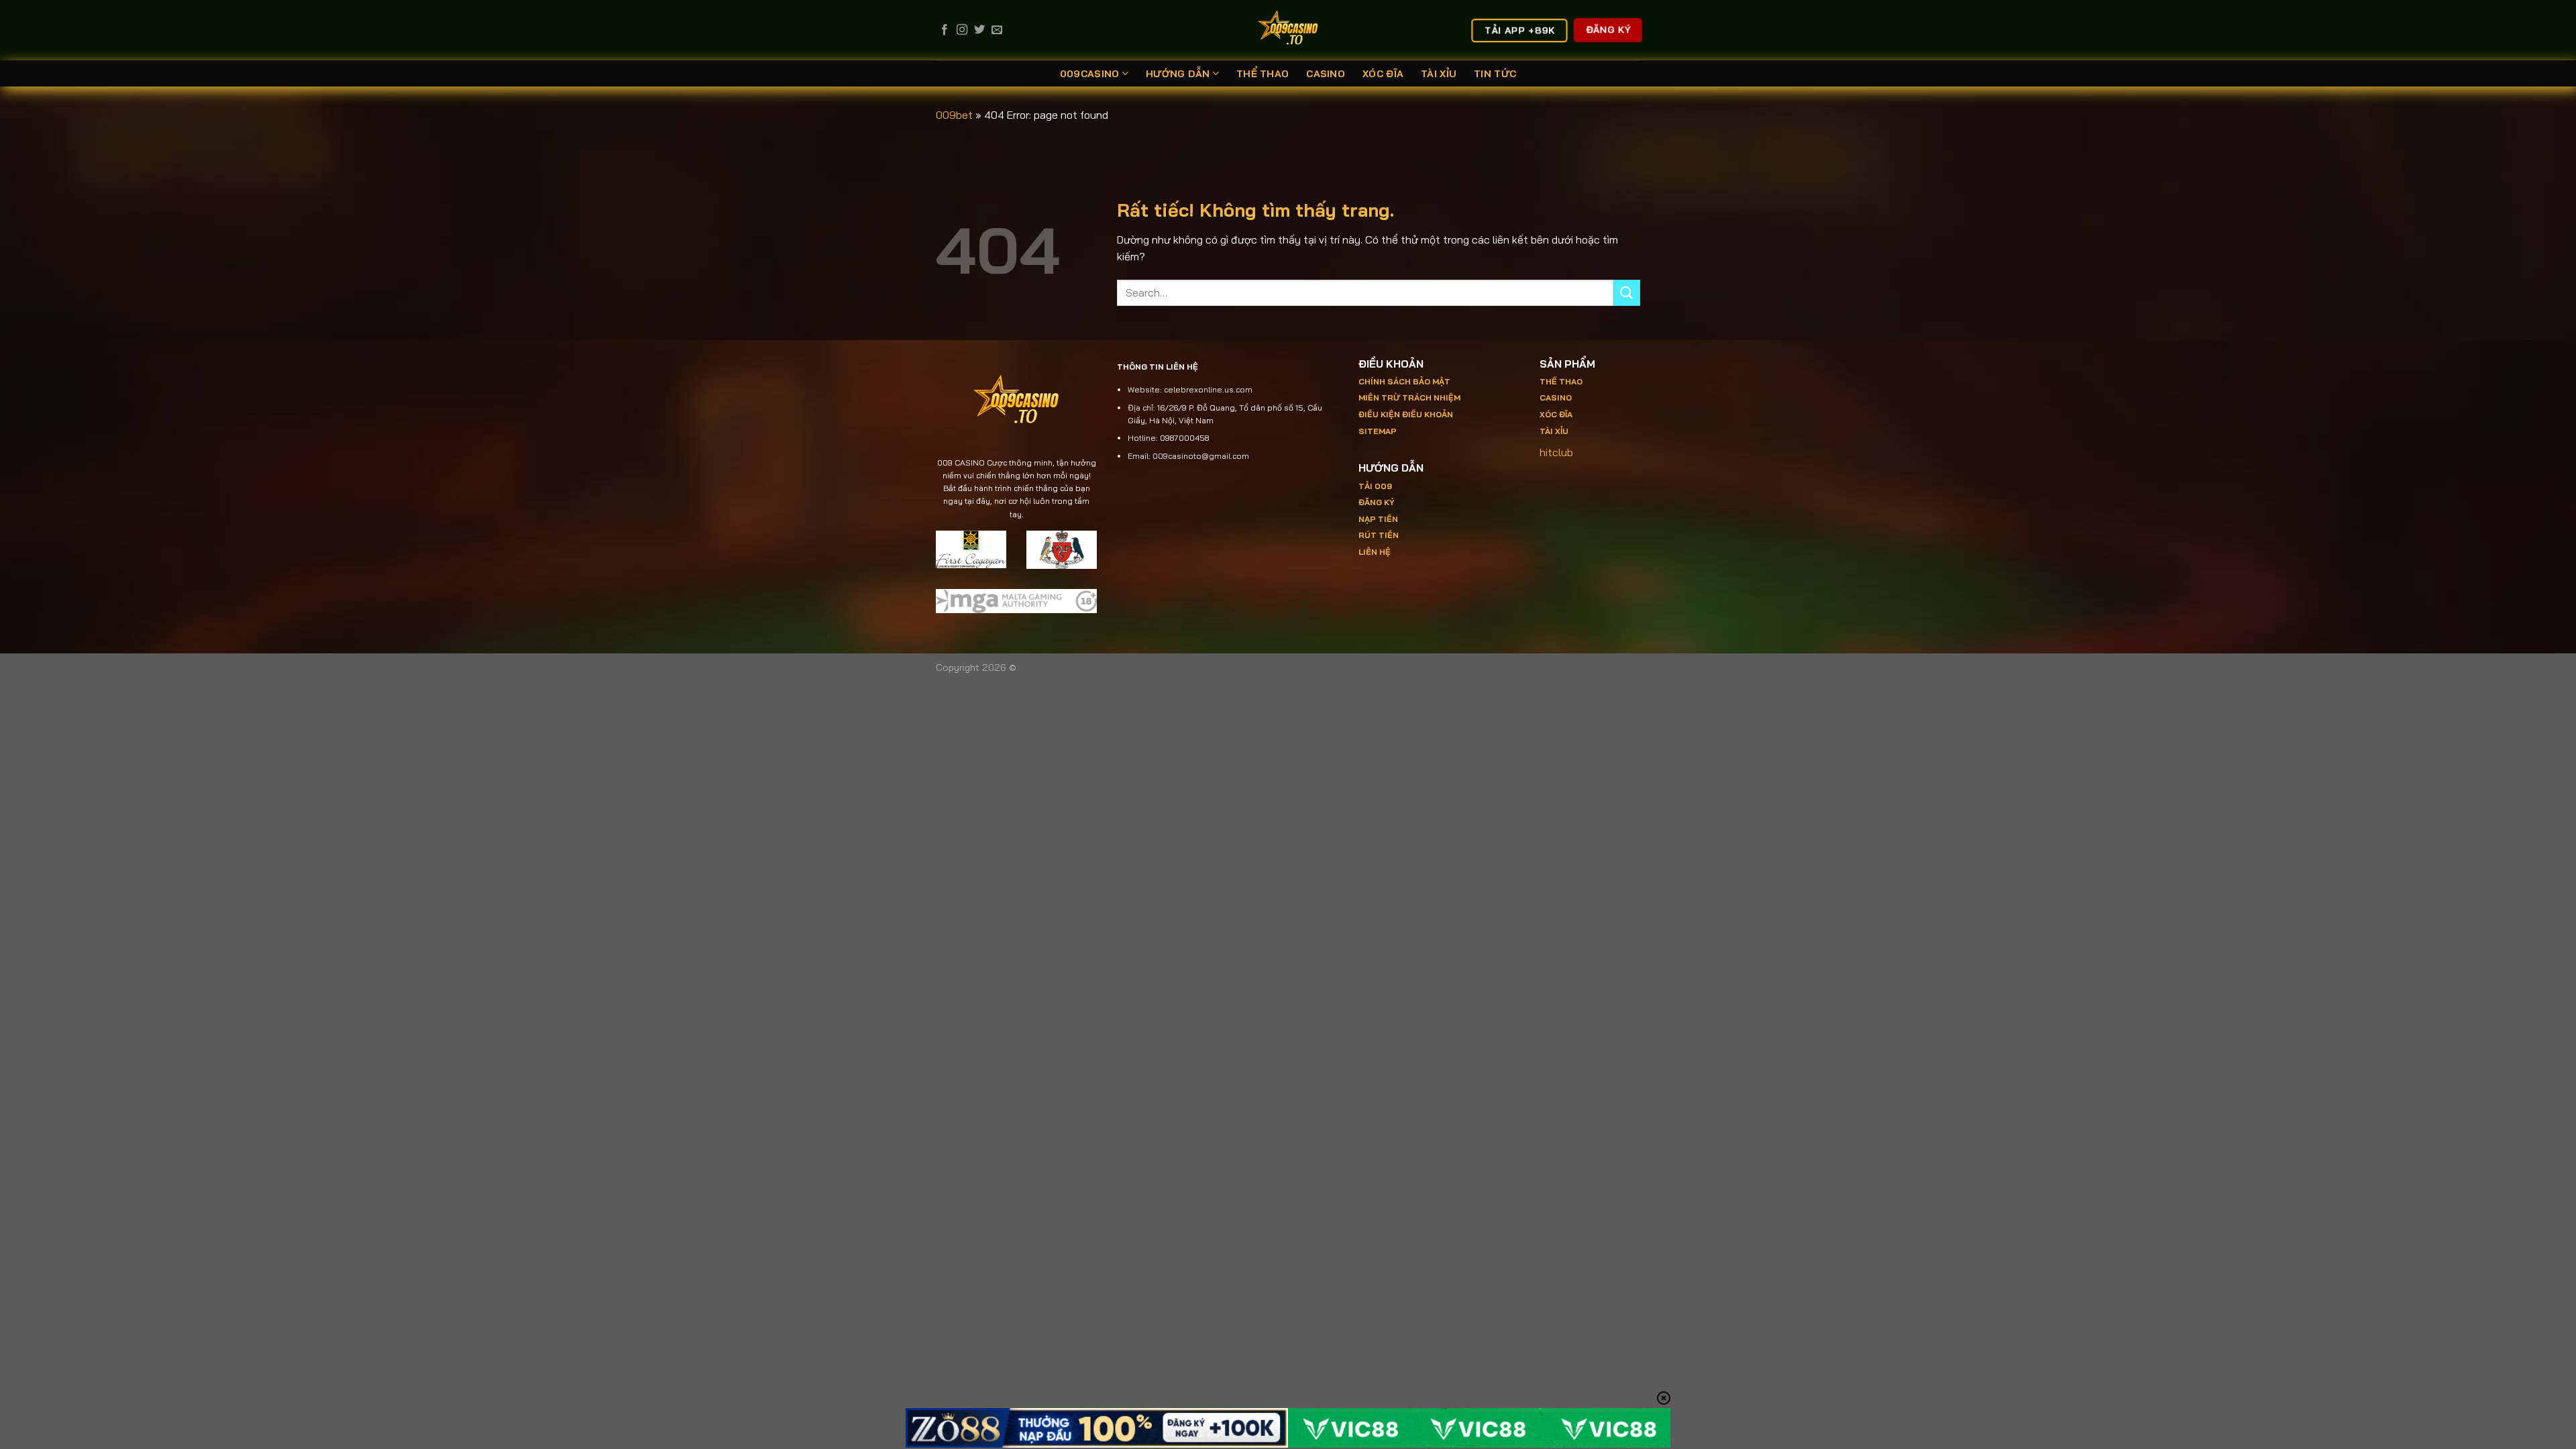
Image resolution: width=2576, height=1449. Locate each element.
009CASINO (1090, 74)
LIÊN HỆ (1375, 552)
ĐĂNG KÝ (1377, 502)
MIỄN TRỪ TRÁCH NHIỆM (1409, 397)
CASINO (1326, 74)
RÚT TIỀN (1379, 535)
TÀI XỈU (1439, 74)
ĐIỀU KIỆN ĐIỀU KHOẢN (1406, 414)
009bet (954, 115)
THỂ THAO (1263, 74)
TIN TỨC (1495, 74)
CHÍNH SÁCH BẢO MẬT (1404, 381)
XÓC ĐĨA (1383, 74)
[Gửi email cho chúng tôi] (997, 30)
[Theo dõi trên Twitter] (979, 30)
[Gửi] (1627, 293)
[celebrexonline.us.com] (1288, 30)
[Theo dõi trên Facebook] (945, 30)
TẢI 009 (1375, 486)
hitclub (1556, 452)
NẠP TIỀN (1378, 519)
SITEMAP (1378, 431)
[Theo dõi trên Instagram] (962, 30)
